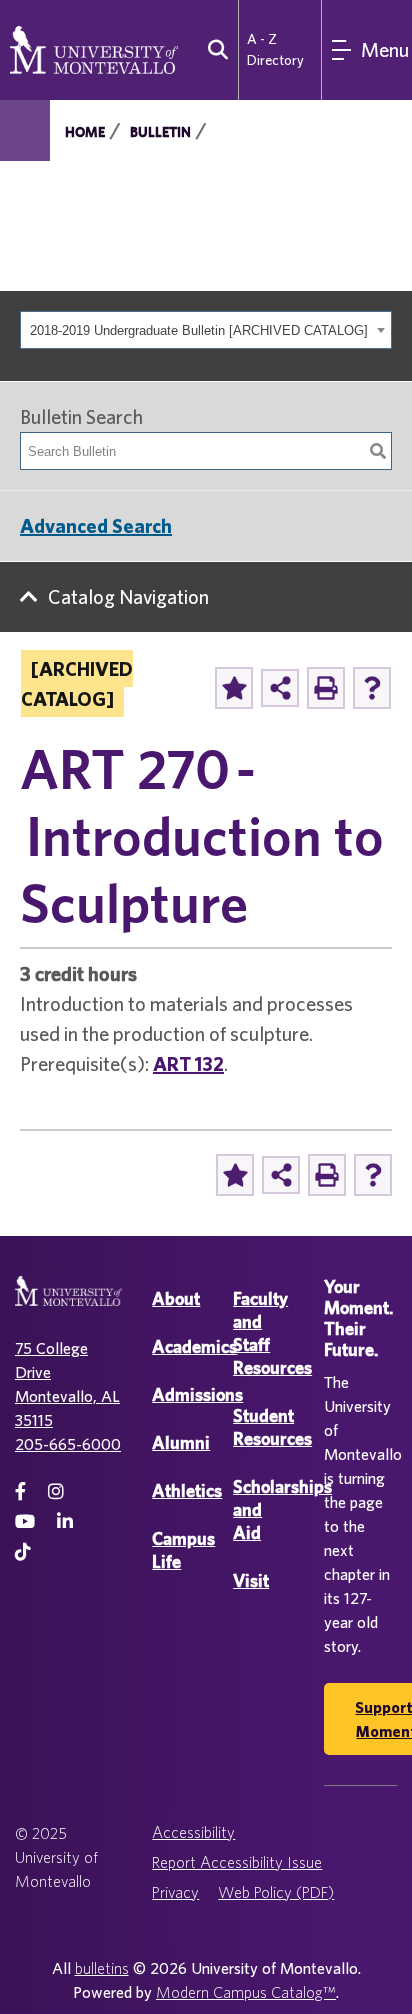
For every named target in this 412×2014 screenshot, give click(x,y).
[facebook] (20, 1491)
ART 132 (188, 1063)
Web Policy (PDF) (276, 1892)
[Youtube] (25, 1521)
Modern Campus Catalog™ (246, 1992)
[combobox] (206, 330)
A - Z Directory (275, 49)
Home (85, 132)
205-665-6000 (68, 1444)
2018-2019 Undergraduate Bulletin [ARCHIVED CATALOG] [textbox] (199, 330)
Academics (194, 1346)
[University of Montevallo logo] (94, 48)
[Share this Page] (280, 688)
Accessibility (193, 1832)
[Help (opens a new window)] (372, 688)
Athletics (187, 1490)
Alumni (181, 1442)
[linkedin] (65, 1521)
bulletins (102, 1968)
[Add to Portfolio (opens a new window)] (234, 688)
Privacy (175, 1892)
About (176, 1298)
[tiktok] (23, 1551)
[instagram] (56, 1491)
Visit (251, 1580)
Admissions (197, 1394)
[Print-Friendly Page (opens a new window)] (326, 688)
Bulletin (160, 132)
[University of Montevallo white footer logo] (68, 1303)
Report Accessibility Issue (237, 1862)
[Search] (378, 451)
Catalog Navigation (128, 596)
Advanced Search (96, 525)
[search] (213, 50)
